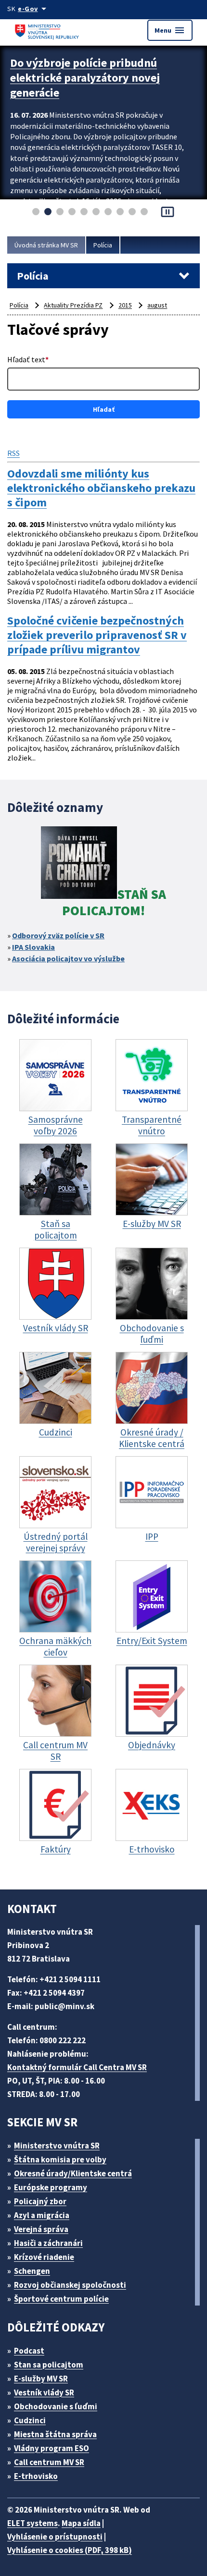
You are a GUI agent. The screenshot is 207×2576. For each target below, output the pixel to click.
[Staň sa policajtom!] (79, 864)
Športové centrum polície (61, 2299)
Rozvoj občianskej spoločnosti (70, 2285)
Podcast (29, 2351)
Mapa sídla (81, 2523)
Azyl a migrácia (42, 2215)
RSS (13, 453)
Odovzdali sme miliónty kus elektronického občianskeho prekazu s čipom (101, 488)
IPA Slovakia (33, 947)
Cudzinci (30, 2420)
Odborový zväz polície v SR (58, 935)
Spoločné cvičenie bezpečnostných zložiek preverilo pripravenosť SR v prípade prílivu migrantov (97, 635)
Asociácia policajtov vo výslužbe (68, 958)
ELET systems (32, 2523)
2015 (125, 305)
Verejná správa (41, 2229)
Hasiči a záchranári (48, 2243)
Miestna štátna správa (55, 2434)
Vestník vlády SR (44, 2392)
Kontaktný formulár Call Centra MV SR (77, 2067)
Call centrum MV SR (49, 2462)
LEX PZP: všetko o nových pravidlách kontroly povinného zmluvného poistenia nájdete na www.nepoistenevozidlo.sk (92, 85)
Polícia (103, 245)
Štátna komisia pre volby (60, 2159)
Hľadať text (28, 359)
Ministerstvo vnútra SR (57, 2146)
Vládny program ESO (52, 2448)
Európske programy (51, 2187)
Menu (170, 30)
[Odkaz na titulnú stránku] (48, 30)
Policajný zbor (40, 2201)
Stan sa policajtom (49, 2365)
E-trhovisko (36, 2476)
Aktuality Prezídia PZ (73, 305)
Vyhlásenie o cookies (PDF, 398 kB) (70, 2550)
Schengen (32, 2271)
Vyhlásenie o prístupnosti (55, 2537)
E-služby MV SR (41, 2379)
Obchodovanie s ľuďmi (56, 2406)
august (157, 305)
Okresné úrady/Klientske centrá (73, 2173)
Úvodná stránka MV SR (46, 245)
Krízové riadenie (44, 2257)
